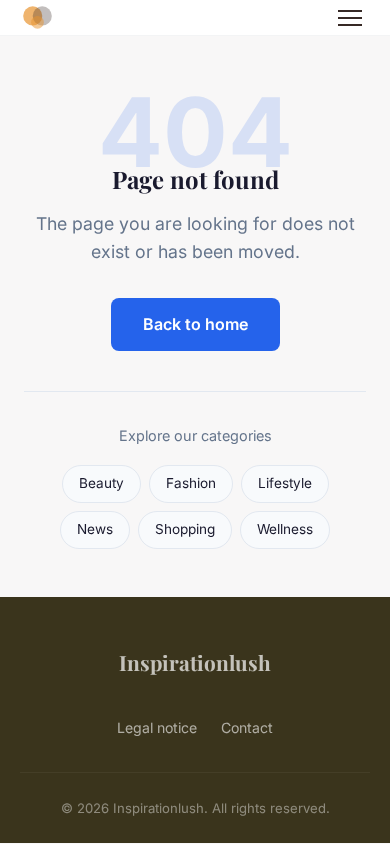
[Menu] (350, 18)
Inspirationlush (195, 662)
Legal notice (157, 727)
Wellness (285, 529)
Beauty (101, 483)
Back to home (195, 324)
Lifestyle (285, 483)
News (95, 529)
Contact (247, 727)
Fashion (191, 483)
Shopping (185, 529)
